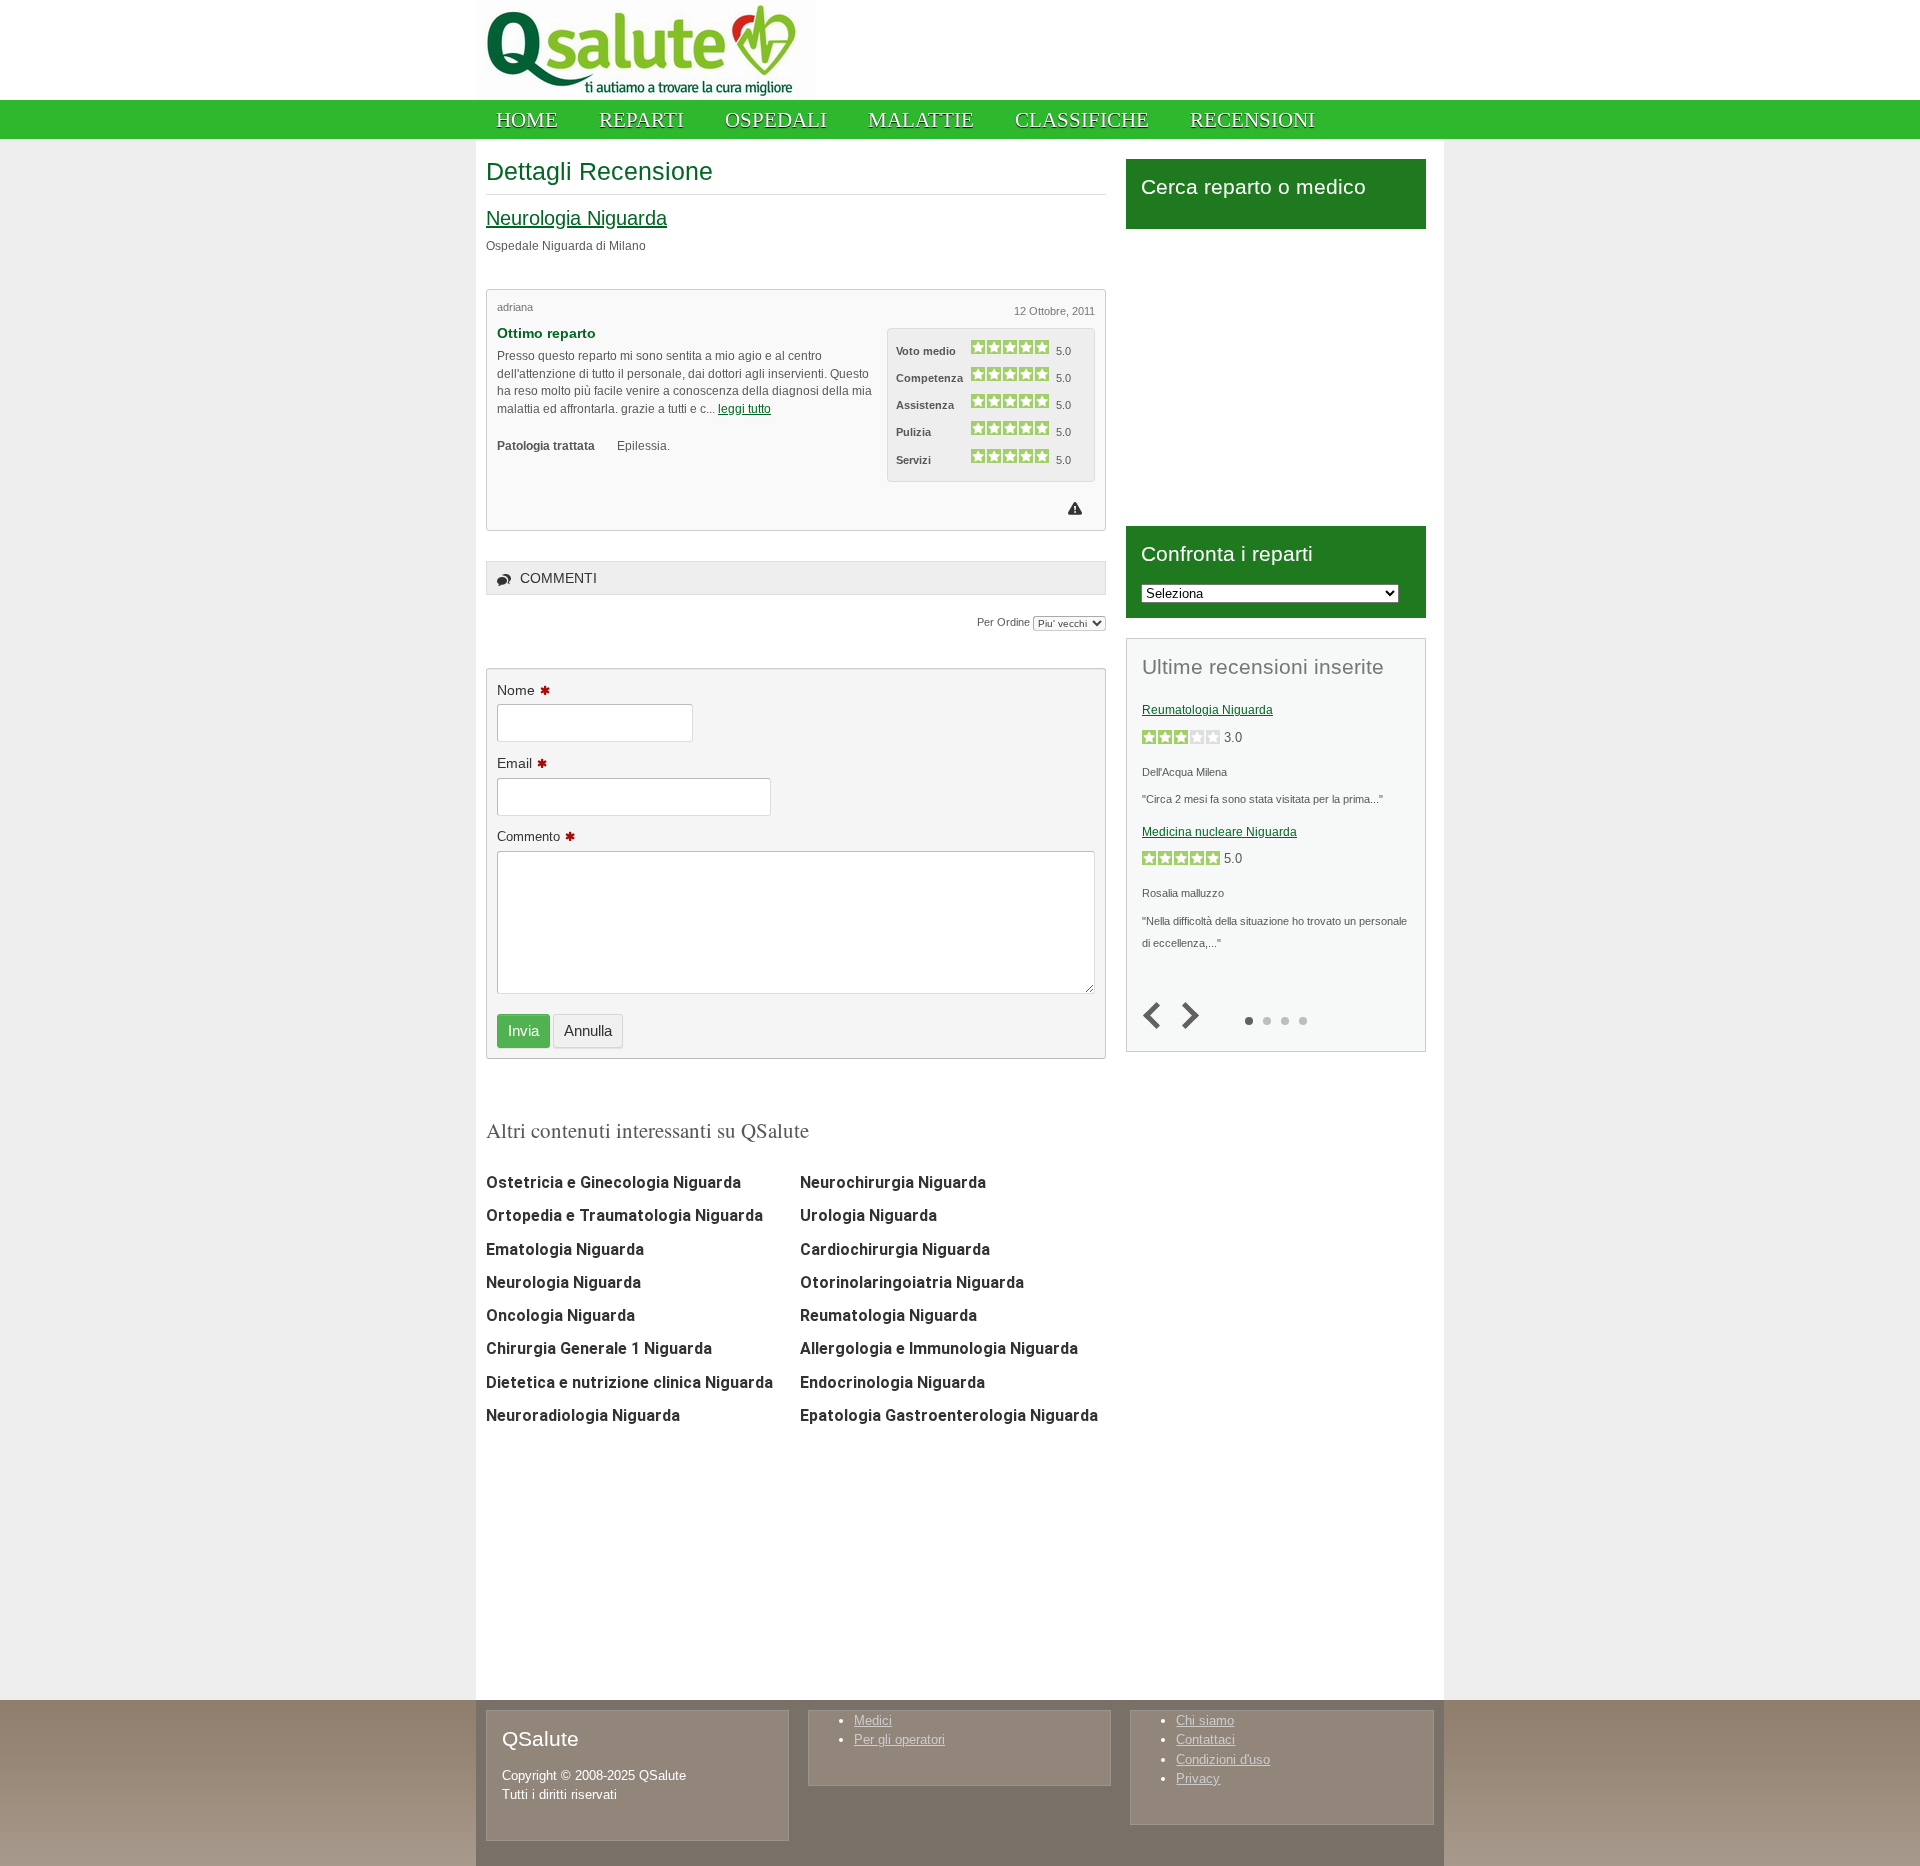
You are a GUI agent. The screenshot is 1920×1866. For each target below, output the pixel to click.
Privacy (1198, 1778)
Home (527, 119)
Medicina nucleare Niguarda (1219, 832)
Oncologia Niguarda (560, 1315)
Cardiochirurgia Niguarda (895, 1249)
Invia (523, 1030)
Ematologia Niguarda (565, 1249)
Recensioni (1252, 119)
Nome (516, 690)
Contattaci (1205, 1739)
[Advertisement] (1276, 374)
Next (1185, 1016)
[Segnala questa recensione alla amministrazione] (1077, 508)
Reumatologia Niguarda (888, 1315)
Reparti (641, 119)
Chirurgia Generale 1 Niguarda (599, 1348)
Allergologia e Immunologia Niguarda (939, 1348)
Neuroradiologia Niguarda (583, 1415)
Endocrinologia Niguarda (892, 1382)
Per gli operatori (899, 1739)
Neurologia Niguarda (576, 218)
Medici (873, 1720)
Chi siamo (1205, 1720)
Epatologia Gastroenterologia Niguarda (949, 1415)
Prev (1156, 1016)
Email (514, 763)
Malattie (921, 119)
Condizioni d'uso (1223, 1759)
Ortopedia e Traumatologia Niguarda (624, 1215)
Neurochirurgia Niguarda (893, 1182)
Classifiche (1082, 119)
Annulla (588, 1030)
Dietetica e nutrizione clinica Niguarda (629, 1382)
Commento (528, 836)
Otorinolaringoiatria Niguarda (912, 1282)
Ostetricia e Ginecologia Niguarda (613, 1182)
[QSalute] (646, 95)
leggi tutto (744, 408)
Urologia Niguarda (868, 1215)
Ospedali (776, 119)
